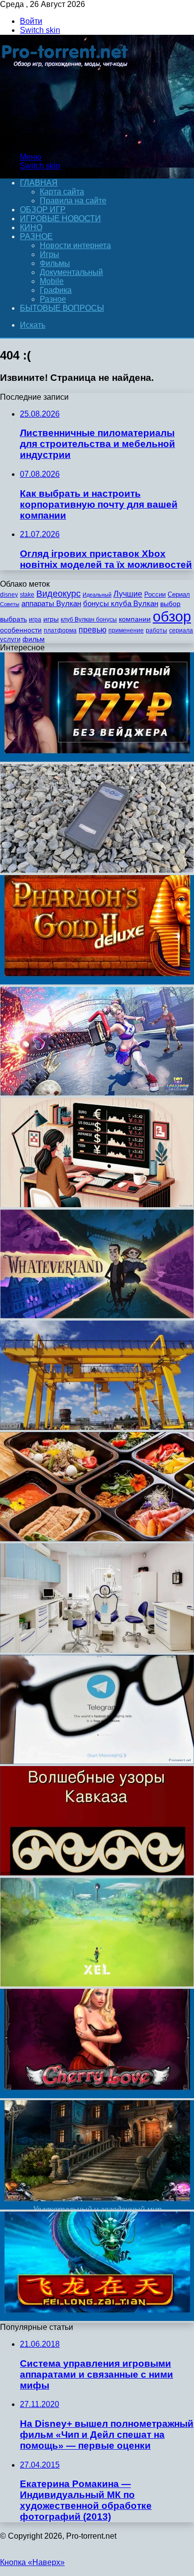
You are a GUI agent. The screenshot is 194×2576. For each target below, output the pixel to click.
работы (156, 630)
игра (35, 620)
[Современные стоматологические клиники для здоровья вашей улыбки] (97, 1650)
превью (93, 629)
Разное (36, 236)
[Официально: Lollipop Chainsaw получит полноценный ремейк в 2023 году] (97, 1093)
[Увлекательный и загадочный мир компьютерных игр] (97, 2207)
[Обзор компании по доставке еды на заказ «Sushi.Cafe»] (97, 1539)
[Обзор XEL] (97, 1984)
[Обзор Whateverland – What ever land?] (97, 1316)
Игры (49, 254)
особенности (21, 630)
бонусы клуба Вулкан (121, 603)
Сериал (179, 594)
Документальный (71, 272)
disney (9, 595)
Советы (10, 604)
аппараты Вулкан (51, 603)
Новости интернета (75, 245)
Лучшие (128, 594)
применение (126, 630)
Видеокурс (58, 594)
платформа (60, 630)
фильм (34, 639)
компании (135, 619)
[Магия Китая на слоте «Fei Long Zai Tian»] (97, 2318)
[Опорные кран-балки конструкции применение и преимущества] (97, 1427)
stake (27, 595)
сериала (181, 630)
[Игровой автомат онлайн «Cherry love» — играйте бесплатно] (97, 2095)
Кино (31, 227)
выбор (170, 604)
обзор (172, 616)
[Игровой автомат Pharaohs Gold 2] (97, 982)
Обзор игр (43, 210)
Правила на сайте (73, 201)
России (155, 594)
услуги (10, 639)
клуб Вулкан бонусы (89, 620)
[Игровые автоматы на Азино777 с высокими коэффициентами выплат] (97, 759)
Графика (56, 290)
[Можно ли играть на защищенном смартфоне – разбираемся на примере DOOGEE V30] (97, 870)
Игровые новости (60, 219)
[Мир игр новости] (66, 140)
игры (51, 619)
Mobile (52, 281)
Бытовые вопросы (62, 308)
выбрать (13, 619)
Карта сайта (62, 192)
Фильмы (55, 263)
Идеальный (97, 595)
